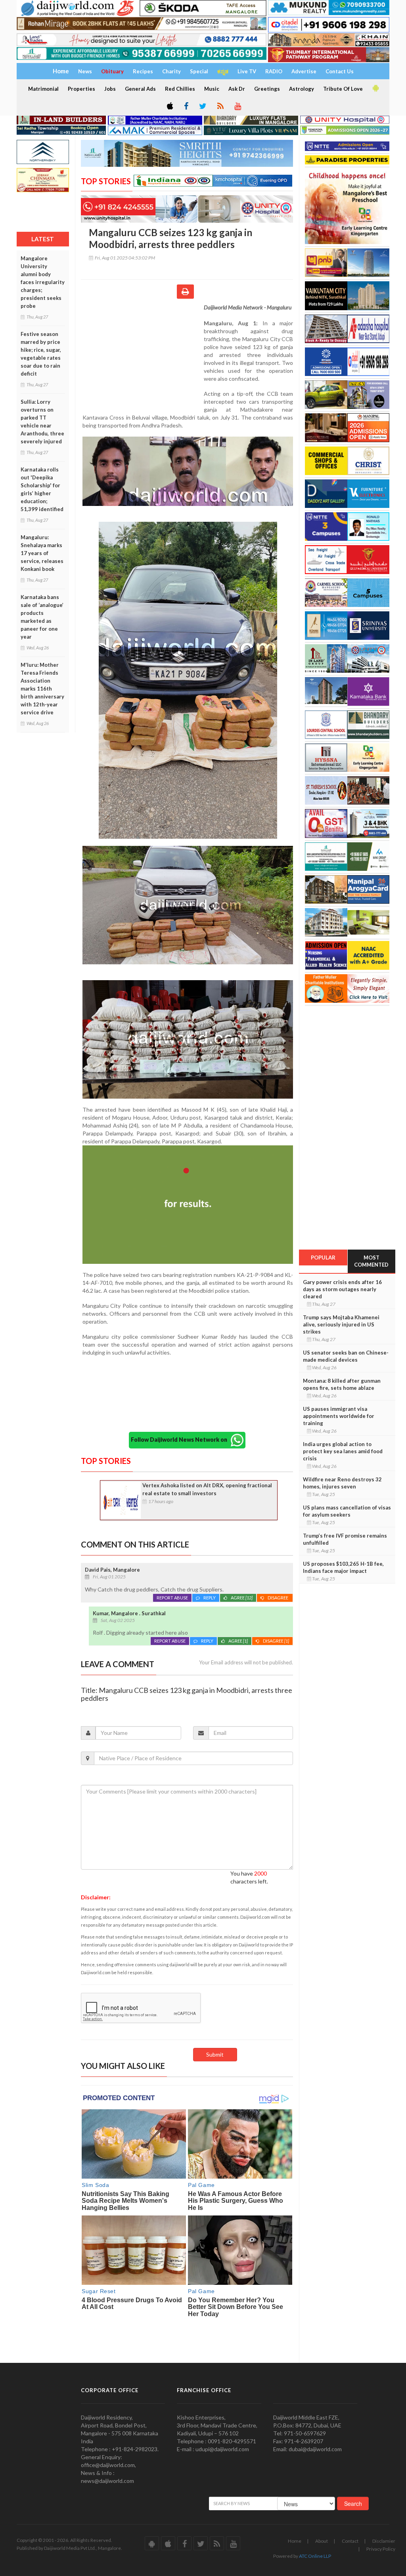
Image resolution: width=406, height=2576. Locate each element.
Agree (242, 1598)
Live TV (247, 71)
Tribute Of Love (343, 89)
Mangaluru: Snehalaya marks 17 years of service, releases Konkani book (42, 553)
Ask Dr (237, 89)
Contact (350, 2541)
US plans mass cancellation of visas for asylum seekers (347, 1511)
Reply (210, 1598)
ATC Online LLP (315, 2556)
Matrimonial (43, 89)
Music (212, 89)
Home (295, 2541)
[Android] (375, 88)
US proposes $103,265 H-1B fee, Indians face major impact (343, 1567)
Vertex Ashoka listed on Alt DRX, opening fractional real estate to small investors (207, 1489)
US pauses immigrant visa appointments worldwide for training (339, 1416)
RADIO (274, 71)
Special (199, 71)
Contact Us (340, 71)
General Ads (140, 89)
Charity (171, 71)
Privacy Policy (381, 2549)
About (322, 2541)
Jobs (110, 89)
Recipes (143, 71)
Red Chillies (180, 89)
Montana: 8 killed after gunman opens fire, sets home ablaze (342, 1384)
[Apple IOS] (169, 107)
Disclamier (384, 2541)
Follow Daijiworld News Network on (181, 1440)
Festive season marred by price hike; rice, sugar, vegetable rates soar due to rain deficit (41, 354)
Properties (81, 89)
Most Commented (371, 1261)
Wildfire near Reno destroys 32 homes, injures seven (342, 1483)
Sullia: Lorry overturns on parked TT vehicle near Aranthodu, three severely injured (42, 422)
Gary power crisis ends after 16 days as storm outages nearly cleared (342, 1289)
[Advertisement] (142, 355)
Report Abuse (172, 1598)
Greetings (267, 89)
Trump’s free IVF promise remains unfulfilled (345, 1539)
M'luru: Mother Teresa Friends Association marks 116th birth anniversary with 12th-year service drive (42, 689)
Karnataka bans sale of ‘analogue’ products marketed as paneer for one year (42, 617)
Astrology (302, 89)
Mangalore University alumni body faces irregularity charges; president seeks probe (43, 282)
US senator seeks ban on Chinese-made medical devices (346, 1356)
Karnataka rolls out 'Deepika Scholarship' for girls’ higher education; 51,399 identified (42, 489)
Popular (323, 1257)
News (85, 71)
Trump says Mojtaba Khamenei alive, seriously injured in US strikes (341, 1324)
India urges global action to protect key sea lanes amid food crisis (343, 1451)
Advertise (304, 71)
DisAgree (278, 1598)
